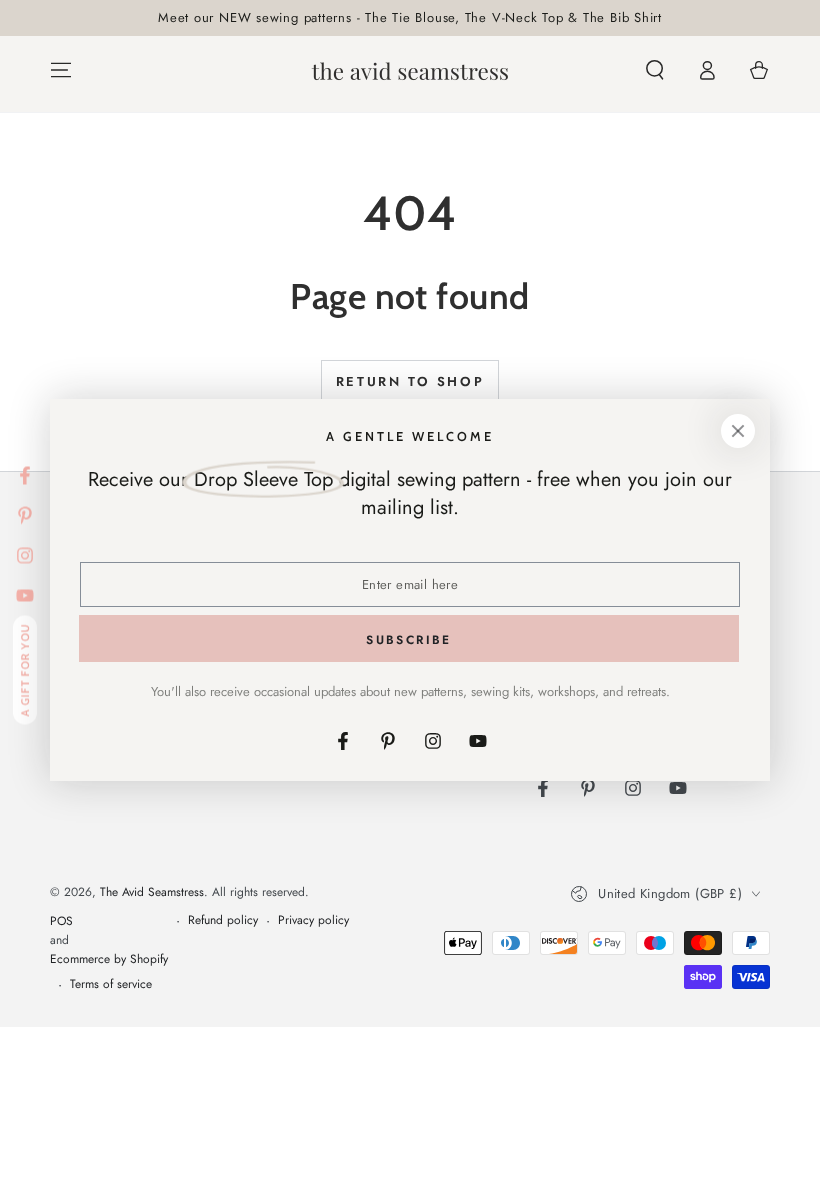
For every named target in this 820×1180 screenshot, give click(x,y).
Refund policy (223, 920)
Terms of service (111, 984)
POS (61, 921)
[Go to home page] (410, 70)
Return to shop (410, 381)
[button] (655, 70)
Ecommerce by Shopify (109, 959)
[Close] (738, 431)
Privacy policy (313, 920)
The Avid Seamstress (152, 892)
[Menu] (61, 70)
